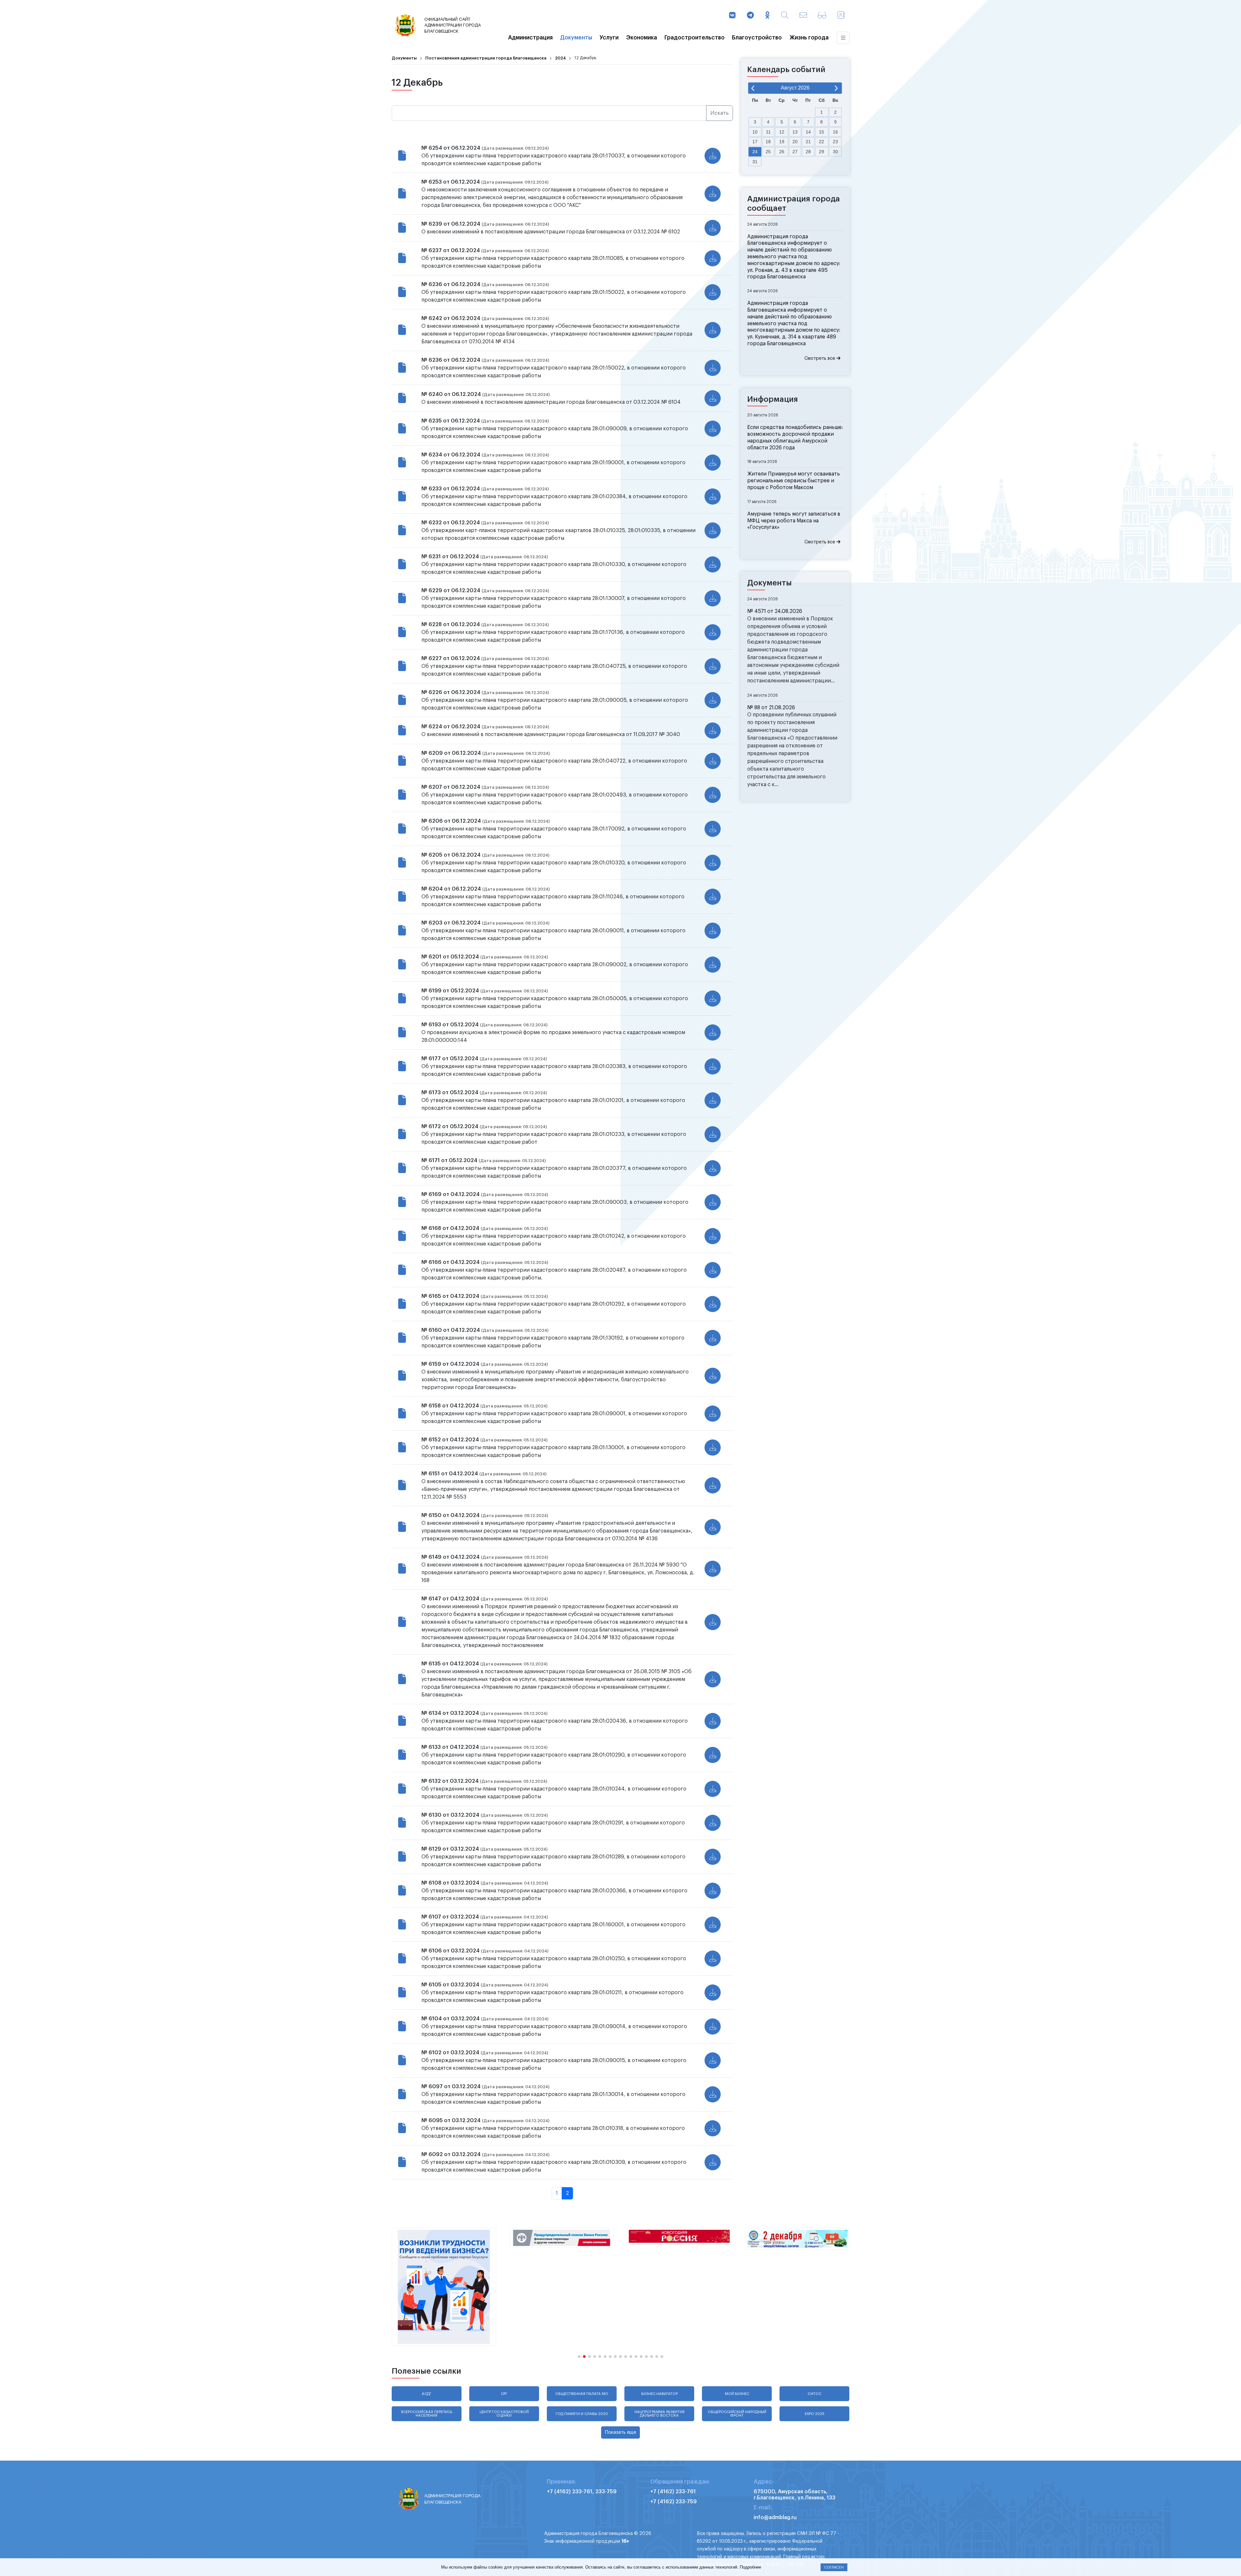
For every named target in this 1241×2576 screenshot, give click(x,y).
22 (822, 142)
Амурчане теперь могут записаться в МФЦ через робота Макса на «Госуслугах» (794, 521)
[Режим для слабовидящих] (822, 16)
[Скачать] (713, 156)
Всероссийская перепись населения (427, 2414)
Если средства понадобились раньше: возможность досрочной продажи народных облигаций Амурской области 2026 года (795, 437)
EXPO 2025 (815, 2414)
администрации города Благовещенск (453, 25)
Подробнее (750, 2567)
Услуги (609, 38)
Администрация (530, 38)
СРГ (504, 2394)
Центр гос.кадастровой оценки (504, 2414)
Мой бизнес (737, 2394)
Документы (576, 38)
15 (822, 132)
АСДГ (427, 2394)
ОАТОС (814, 2394)
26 (782, 152)
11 (768, 132)
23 (835, 142)
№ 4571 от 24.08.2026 (775, 611)
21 (808, 142)
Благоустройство (757, 38)
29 (822, 152)
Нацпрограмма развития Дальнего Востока (659, 2414)
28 (808, 152)
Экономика (642, 38)
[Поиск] (785, 16)
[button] (579, 2357)
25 (768, 152)
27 (795, 152)
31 (755, 162)
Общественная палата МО (582, 2394)
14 (808, 132)
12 (782, 132)
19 (782, 142)
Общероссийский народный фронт (737, 2414)
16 (835, 132)
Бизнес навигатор (659, 2394)
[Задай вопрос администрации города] (803, 16)
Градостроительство (695, 38)
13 (795, 132)
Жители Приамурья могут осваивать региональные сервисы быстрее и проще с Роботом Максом (794, 481)
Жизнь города (809, 38)
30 (835, 152)
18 (768, 142)
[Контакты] (841, 16)
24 (755, 152)
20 (795, 142)
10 (755, 132)
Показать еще (620, 2432)
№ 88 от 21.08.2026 (771, 708)
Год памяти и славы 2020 (582, 2414)
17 (755, 142)
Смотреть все (820, 358)
